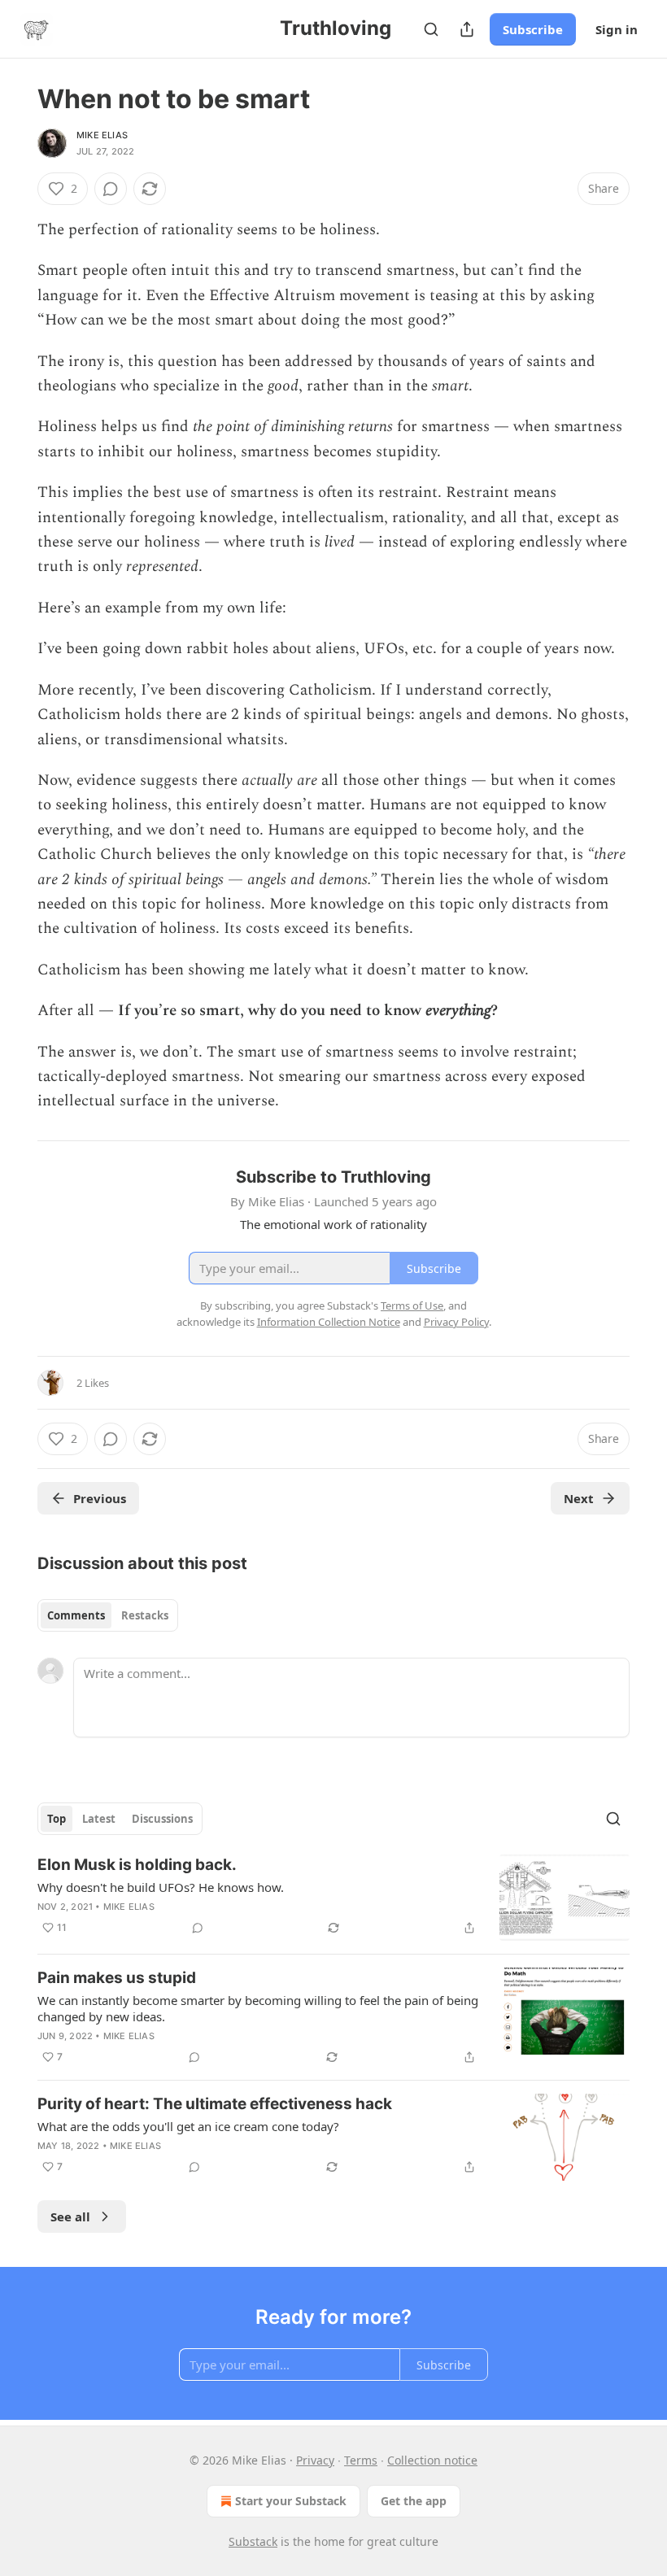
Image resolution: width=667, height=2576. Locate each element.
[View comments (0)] (111, 189)
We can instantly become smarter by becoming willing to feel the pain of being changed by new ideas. (258, 2008)
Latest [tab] (99, 1819)
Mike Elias (102, 135)
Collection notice (432, 2460)
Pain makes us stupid (117, 1978)
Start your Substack (291, 2501)
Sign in (617, 29)
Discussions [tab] (162, 1819)
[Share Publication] (467, 29)
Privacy (315, 2460)
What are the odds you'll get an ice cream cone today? (188, 2126)
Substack (253, 2541)
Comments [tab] (76, 1615)
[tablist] (108, 1615)
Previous (100, 1498)
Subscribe (533, 29)
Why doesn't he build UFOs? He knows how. (161, 1887)
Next (579, 1498)
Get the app (414, 2501)
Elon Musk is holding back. (137, 1865)
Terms (361, 2460)
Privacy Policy (456, 1322)
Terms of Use (412, 1305)
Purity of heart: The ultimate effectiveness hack (215, 2104)
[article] (333, 1898)
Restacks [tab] (145, 1615)
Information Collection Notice (329, 1322)
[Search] (431, 29)
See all (70, 2216)
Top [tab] (57, 1819)
